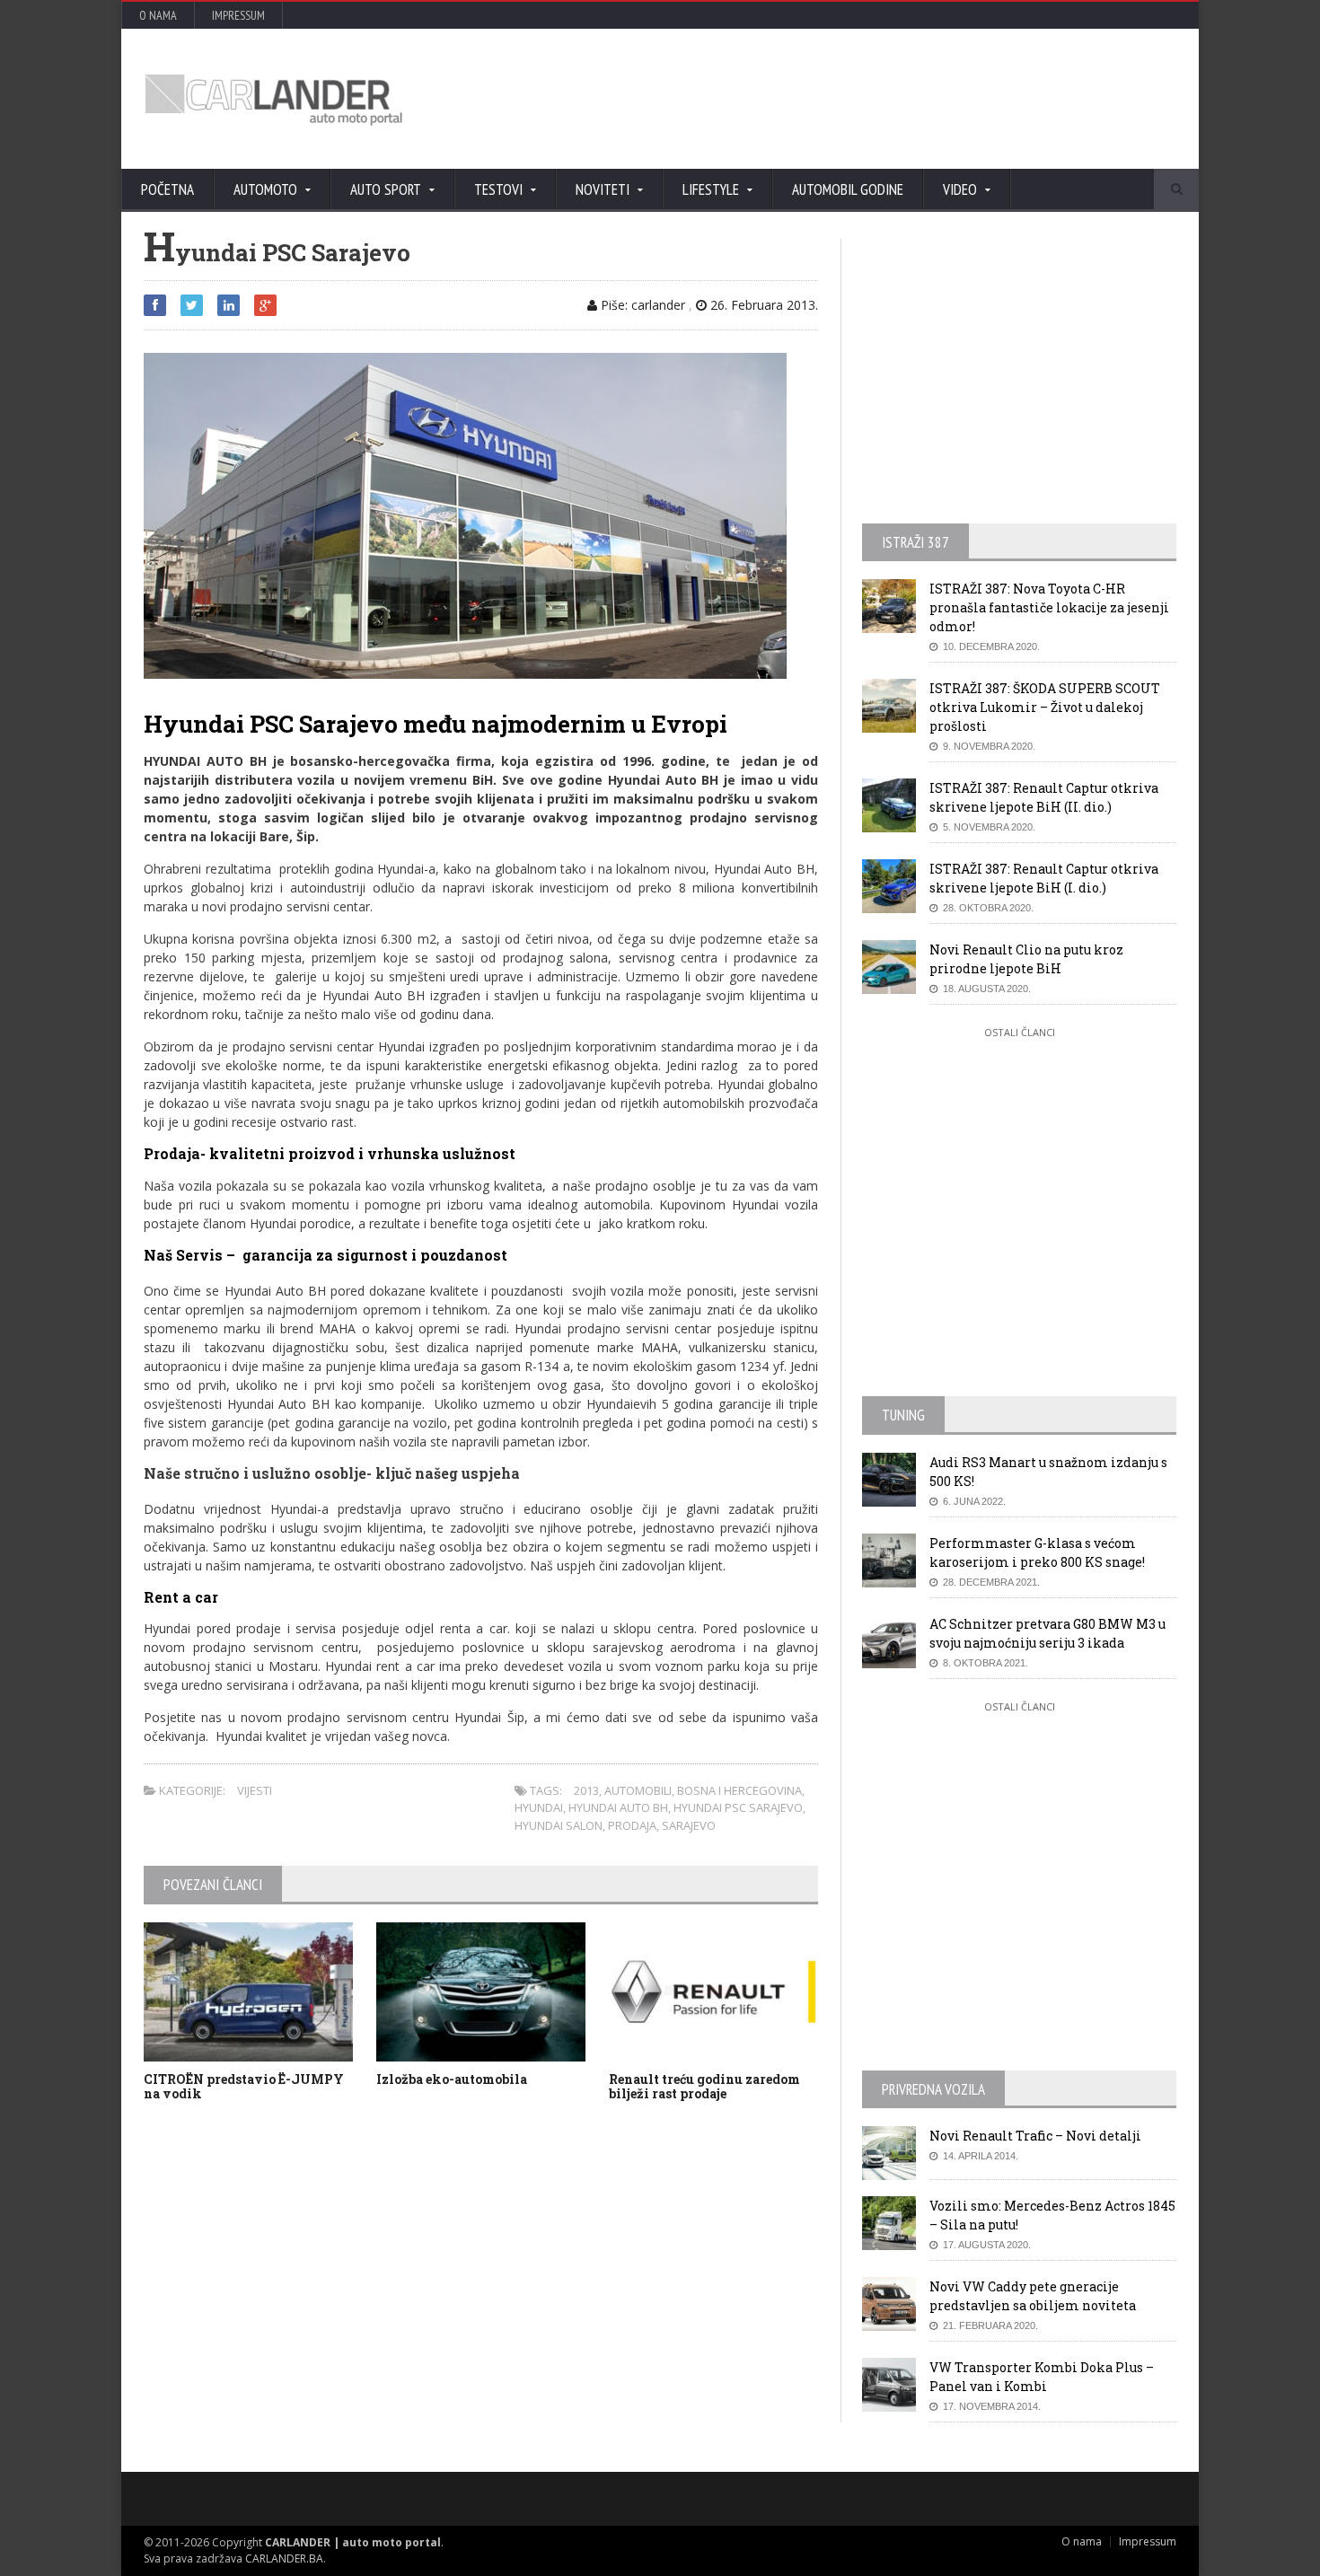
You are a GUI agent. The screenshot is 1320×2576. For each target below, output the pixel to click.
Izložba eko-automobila (452, 2079)
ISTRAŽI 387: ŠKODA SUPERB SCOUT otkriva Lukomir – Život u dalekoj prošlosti (1045, 707)
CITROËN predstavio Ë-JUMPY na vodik (244, 2087)
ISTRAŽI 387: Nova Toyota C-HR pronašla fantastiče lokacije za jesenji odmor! (1049, 607)
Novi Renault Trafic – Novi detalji (1035, 2136)
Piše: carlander (641, 305)
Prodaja (632, 1825)
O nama (158, 15)
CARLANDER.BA (284, 2558)
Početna (167, 189)
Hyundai (539, 1807)
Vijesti (255, 1790)
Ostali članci (1020, 1032)
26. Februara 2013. (762, 305)
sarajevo (689, 1825)
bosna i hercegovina (739, 1790)
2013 (586, 1790)
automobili (638, 1790)
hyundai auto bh (618, 1807)
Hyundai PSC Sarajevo (738, 1807)
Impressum (238, 15)
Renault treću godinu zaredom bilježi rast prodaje (704, 2087)
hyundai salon (559, 1825)
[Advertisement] (853, 99)
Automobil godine (848, 189)
